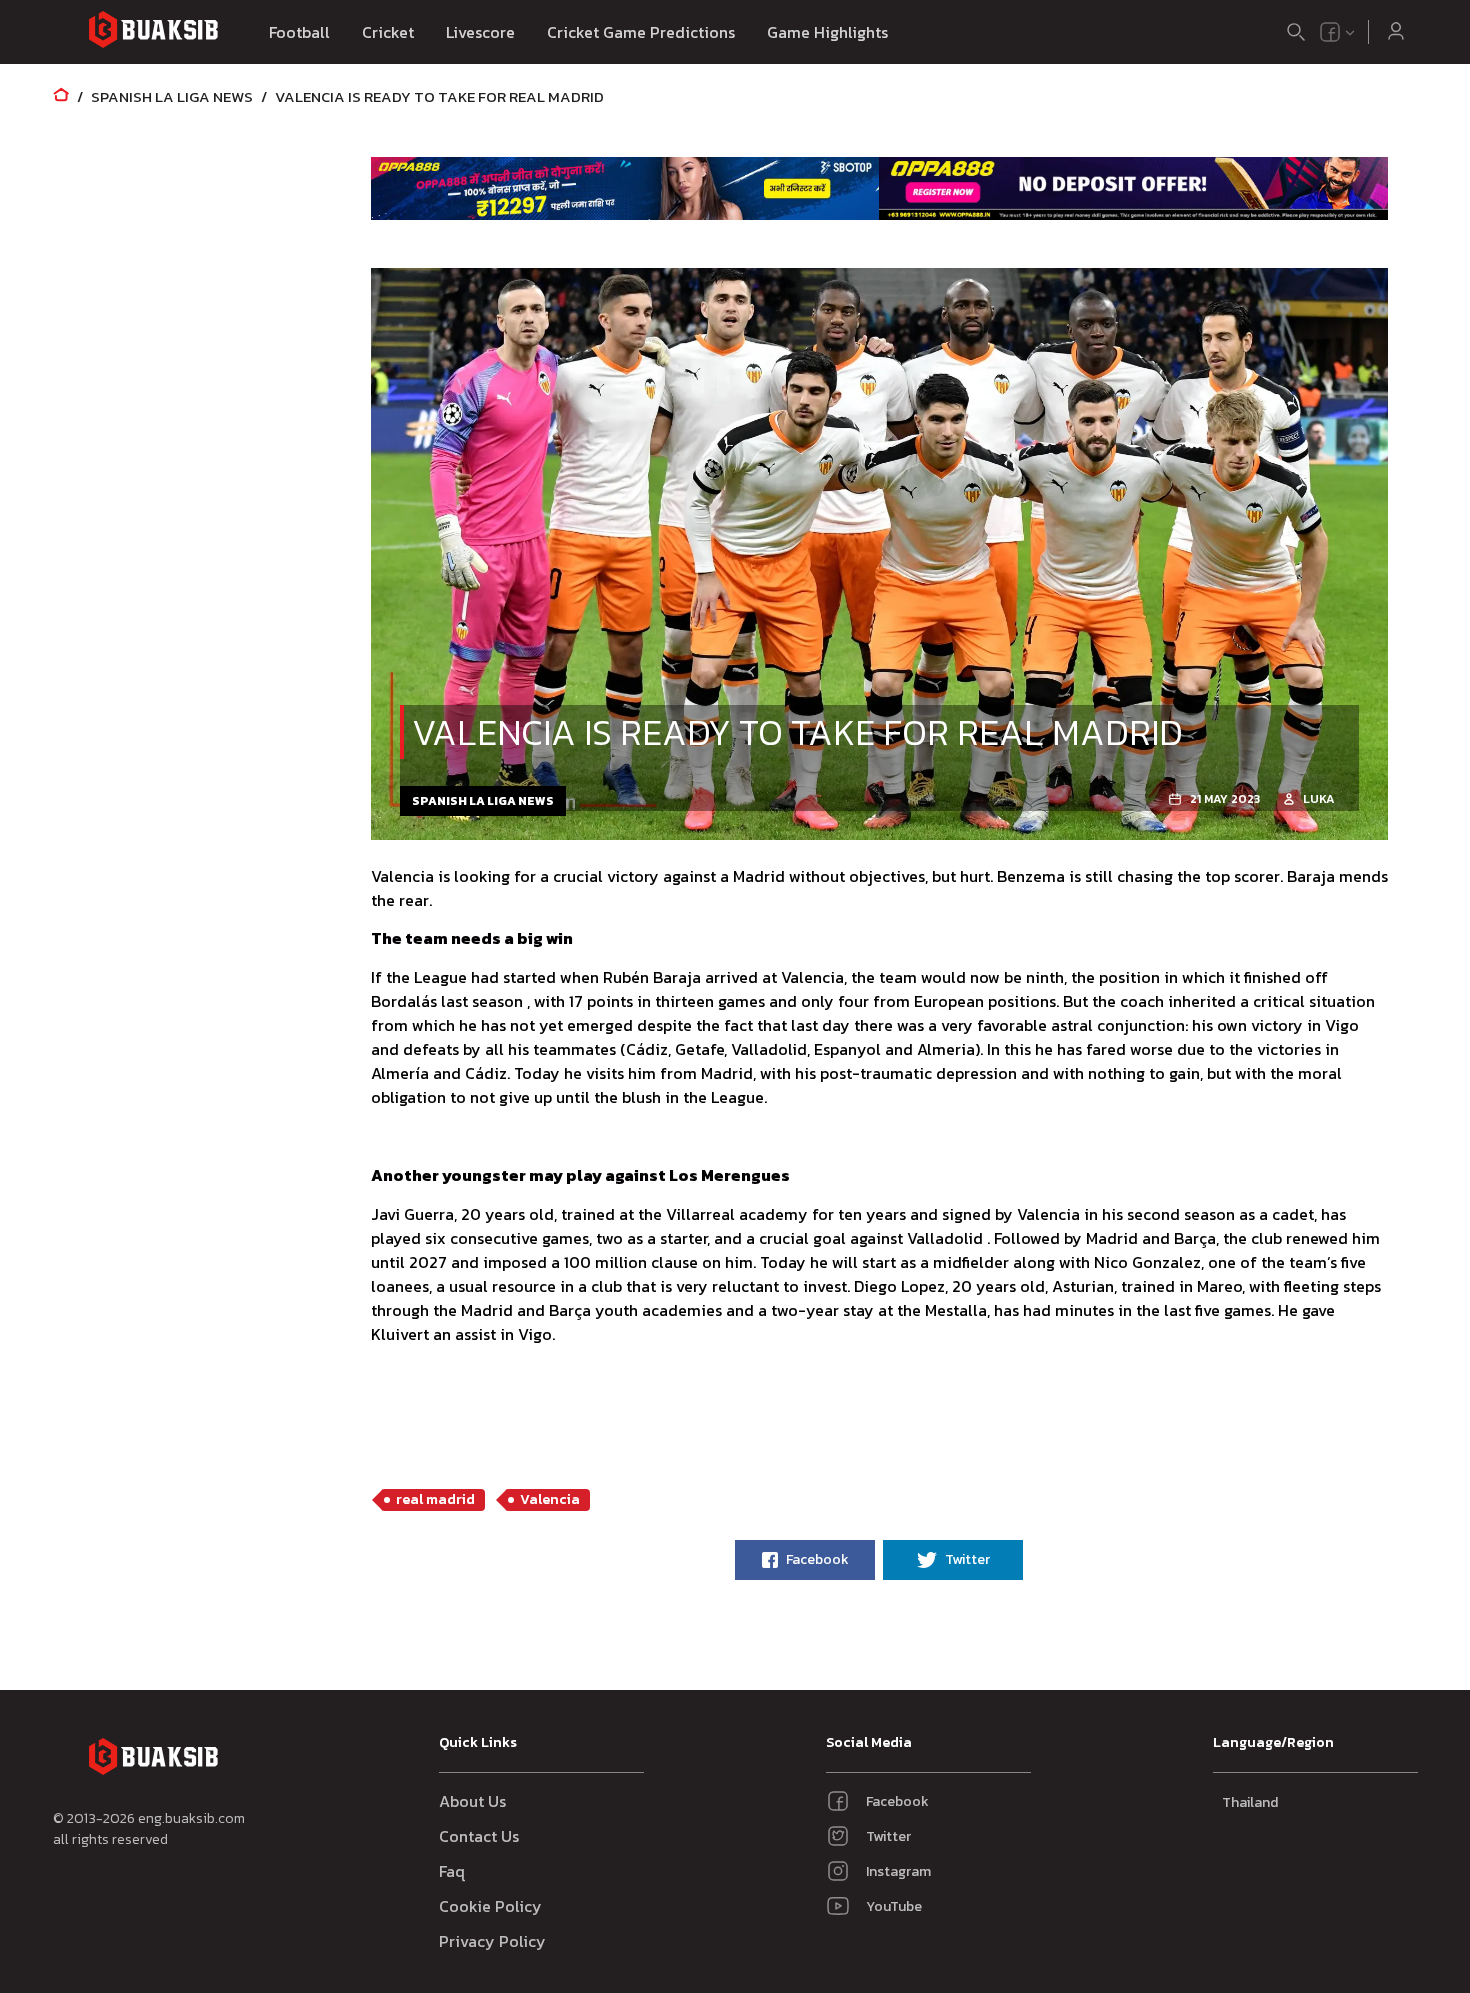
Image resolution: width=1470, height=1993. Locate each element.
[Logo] (153, 32)
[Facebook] (1330, 32)
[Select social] (1338, 32)
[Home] (61, 96)
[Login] (1396, 32)
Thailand (1250, 1802)
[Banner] (625, 188)
